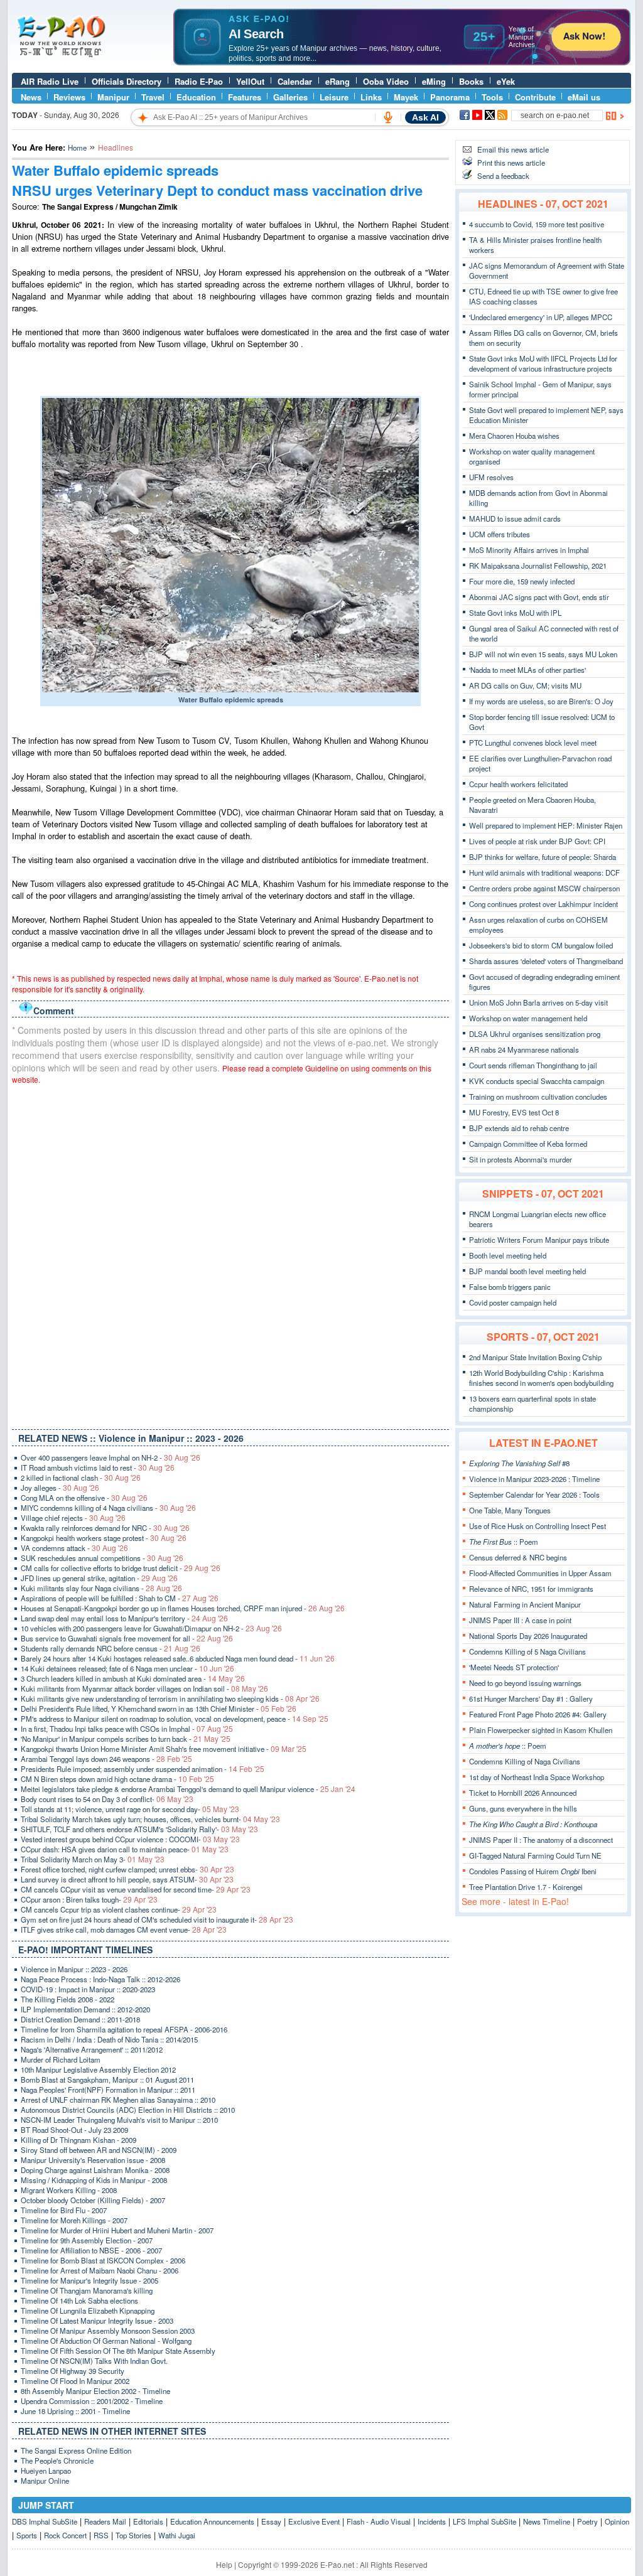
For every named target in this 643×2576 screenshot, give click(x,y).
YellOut (250, 81)
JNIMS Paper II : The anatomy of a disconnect (541, 1840)
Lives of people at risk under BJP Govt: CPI (537, 841)
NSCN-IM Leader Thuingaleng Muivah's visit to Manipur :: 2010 (119, 2120)
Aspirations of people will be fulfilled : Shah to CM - (120, 1598)
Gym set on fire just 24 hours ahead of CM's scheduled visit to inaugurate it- (157, 1919)
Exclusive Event (314, 2521)
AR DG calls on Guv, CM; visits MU (525, 685)
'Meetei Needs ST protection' (514, 1667)
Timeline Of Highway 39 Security (73, 2371)
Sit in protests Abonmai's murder (521, 1159)
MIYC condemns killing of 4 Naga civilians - (108, 1508)
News (31, 97)
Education (196, 97)
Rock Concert (65, 2535)
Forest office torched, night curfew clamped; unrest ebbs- (127, 1869)
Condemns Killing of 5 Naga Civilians (527, 1651)
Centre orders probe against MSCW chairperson (544, 888)
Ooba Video (386, 81)
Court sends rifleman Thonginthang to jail (533, 1065)
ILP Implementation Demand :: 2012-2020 (85, 2009)
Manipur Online (45, 2481)
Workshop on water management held (528, 1018)
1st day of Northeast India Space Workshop (537, 1777)
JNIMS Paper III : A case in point (520, 1620)
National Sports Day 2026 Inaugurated (528, 1636)
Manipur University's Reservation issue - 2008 (93, 2160)
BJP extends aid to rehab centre (519, 1128)
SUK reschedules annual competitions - (102, 1558)
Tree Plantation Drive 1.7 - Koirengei (526, 1887)
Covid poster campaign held (513, 1302)
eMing (434, 81)
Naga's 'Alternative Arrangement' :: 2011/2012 (92, 2049)
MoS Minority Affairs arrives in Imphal (529, 550)
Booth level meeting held (508, 1255)
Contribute (535, 97)
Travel (153, 97)
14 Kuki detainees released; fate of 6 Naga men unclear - (127, 1668)
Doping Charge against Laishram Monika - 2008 (95, 2170)
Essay (271, 2521)
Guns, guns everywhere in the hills (523, 1808)
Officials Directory (127, 81)
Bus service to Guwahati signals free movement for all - (127, 1638)
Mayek (406, 97)
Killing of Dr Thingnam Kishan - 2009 (78, 2140)
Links (371, 97)
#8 (519, 1463)
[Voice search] (388, 117)
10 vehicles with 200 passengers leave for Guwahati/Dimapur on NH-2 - (151, 1628)
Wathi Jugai (177, 2535)
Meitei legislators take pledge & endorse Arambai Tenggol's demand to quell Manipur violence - (188, 1789)
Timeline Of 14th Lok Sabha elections (79, 2300)
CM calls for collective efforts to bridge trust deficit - (121, 1568)
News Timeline (547, 2521)
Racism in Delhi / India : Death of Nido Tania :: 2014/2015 (109, 2039)
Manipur (113, 97)
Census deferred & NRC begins (518, 1557)
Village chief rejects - (73, 1518)
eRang (338, 81)
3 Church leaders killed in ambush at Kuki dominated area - (133, 1678)
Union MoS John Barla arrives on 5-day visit (538, 1002)
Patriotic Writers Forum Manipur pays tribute (539, 1240)
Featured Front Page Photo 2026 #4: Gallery (538, 1714)
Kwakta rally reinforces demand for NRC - (105, 1528)
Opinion (617, 2521)
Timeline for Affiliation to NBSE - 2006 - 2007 (91, 2250)
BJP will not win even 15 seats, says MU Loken (543, 654)
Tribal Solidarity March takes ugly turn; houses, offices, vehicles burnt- (150, 1819)
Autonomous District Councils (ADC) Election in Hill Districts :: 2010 (128, 2110)
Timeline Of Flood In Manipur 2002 (75, 2381)
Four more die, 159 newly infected (522, 581)
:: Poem (504, 1542)
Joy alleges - (60, 1488)
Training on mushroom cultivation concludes (538, 1097)
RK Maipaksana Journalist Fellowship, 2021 (538, 566)
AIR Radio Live (50, 81)
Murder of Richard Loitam (61, 2059)
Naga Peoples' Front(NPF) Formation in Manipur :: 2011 (108, 2090)
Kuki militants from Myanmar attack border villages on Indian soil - (144, 1688)
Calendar (295, 81)
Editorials (148, 2521)
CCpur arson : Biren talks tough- (89, 1899)
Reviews (69, 97)
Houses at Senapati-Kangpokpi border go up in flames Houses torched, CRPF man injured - (183, 1608)
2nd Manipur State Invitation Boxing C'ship (535, 1357)
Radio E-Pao (199, 81)
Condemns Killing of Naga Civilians (525, 1761)
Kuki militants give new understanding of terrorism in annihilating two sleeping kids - (170, 1699)
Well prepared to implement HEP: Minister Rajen (546, 825)
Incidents (432, 2521)
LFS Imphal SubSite (484, 2521)
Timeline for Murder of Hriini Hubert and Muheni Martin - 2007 (117, 2230)
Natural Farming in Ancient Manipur (525, 1604)
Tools (492, 97)
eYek (506, 81)
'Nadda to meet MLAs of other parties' (527, 670)
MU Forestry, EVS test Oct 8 (514, 1112)
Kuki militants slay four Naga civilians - (101, 1588)
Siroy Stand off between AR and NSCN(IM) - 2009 (99, 2150)
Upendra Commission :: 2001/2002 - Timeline (92, 2401)
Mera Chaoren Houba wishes (514, 436)
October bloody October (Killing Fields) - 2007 (93, 2200)
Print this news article (511, 163)
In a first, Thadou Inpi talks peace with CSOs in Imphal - (127, 1729)
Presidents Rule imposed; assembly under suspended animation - (143, 1769)
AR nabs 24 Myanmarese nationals (524, 1049)
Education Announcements (212, 2521)
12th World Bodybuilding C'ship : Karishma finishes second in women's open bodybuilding (541, 1378)
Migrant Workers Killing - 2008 (69, 2190)
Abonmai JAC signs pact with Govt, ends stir (539, 597)
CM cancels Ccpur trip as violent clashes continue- (119, 1909)
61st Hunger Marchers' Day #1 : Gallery (531, 1699)
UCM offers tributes (500, 534)
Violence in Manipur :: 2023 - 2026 (74, 1969)
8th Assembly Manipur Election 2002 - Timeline (95, 2391)
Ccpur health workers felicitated (518, 784)
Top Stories (133, 2535)
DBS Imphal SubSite (45, 2521)
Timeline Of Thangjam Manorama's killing (87, 2290)
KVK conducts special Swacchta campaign (537, 1081)
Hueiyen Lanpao (46, 2471)
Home (77, 148)
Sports (27, 2535)
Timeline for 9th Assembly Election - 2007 (87, 2240)
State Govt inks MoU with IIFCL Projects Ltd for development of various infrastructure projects (543, 363)
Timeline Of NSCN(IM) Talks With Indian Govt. (94, 2361)
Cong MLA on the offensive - (84, 1498)
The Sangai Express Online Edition (76, 2450)
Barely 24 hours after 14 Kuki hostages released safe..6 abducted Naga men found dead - (178, 1658)
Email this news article (513, 149)
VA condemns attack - (74, 1548)
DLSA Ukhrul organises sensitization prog (535, 1034)
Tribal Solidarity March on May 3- (93, 1859)
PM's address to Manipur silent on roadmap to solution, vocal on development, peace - (175, 1719)
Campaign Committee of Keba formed (528, 1144)
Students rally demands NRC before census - (111, 1648)
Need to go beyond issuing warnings (525, 1683)
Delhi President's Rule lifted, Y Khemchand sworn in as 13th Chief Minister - (159, 1709)
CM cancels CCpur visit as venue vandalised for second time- (136, 1889)
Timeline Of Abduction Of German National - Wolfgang (106, 2341)
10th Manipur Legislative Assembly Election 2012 (98, 2069)
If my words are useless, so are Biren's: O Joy (541, 701)
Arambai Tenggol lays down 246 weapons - (106, 1759)
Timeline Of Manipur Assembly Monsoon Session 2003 (108, 2331)
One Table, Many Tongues (510, 1510)
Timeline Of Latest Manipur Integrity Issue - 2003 (97, 2321)
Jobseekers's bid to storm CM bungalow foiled (541, 945)
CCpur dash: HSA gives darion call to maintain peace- (125, 1849)
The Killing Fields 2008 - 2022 (68, 1999)
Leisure (334, 97)
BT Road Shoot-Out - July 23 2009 (74, 2130)
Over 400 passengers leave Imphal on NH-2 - (111, 1457)
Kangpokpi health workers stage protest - (104, 1538)
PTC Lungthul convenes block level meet (533, 743)
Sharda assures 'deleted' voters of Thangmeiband (546, 961)
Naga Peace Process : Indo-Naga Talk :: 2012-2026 (100, 1979)
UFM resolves (491, 477)
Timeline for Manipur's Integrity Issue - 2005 (89, 2280)
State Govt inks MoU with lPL (515, 613)
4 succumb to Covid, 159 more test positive (537, 224)
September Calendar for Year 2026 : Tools (534, 1495)
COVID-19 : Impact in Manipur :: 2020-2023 (88, 1989)
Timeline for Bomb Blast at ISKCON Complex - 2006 (103, 2260)
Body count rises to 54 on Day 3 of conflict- (107, 1799)
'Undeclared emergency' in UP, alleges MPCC (541, 317)
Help (224, 2564)
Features (245, 97)
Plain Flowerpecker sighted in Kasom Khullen (541, 1730)
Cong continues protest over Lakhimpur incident (543, 904)
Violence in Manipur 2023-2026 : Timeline (534, 1479)
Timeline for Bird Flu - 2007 (64, 2210)
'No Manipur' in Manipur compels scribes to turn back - (126, 1739)
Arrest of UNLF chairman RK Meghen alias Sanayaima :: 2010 (118, 2100)
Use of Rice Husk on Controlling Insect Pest (538, 1526)
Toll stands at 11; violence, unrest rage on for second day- (130, 1809)
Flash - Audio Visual (379, 2521)
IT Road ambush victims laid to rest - (98, 1468)
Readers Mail (105, 2521)
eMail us (584, 97)
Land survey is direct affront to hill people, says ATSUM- (127, 1879)
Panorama (450, 97)
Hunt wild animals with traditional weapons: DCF (544, 872)
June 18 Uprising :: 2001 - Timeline (75, 2411)
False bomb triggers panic (510, 1287)
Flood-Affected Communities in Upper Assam (540, 1573)
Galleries (290, 97)
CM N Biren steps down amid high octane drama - (117, 1779)
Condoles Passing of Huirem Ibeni (533, 1871)
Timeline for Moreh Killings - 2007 (74, 2220)
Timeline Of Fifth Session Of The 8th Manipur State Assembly (118, 2351)
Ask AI (425, 117)
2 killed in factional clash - (81, 1478)
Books (471, 81)
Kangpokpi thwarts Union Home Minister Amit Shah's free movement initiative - (164, 1749)
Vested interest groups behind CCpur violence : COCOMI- (130, 1839)
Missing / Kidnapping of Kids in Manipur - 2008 (94, 2180)
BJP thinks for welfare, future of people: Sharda (543, 857)
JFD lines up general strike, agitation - (99, 1578)
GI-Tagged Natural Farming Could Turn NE (535, 1855)
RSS (101, 2535)
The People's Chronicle (57, 2461)
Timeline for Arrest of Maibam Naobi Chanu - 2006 (100, 2270)
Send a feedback (503, 176)
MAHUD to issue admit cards (515, 518)
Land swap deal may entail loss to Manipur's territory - (124, 1618)
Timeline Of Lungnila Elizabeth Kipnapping (88, 2310)
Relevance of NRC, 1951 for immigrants (531, 1589)
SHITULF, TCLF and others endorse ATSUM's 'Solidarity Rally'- (139, 1829)
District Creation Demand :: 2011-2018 (80, 2019)
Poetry (587, 2521)
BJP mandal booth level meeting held (527, 1271)
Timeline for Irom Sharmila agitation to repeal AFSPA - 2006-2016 (124, 2029)
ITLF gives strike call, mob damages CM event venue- (124, 1929)
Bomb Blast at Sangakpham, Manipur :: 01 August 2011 (107, 2080)
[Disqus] (230, 1254)
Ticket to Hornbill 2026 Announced (523, 1793)
